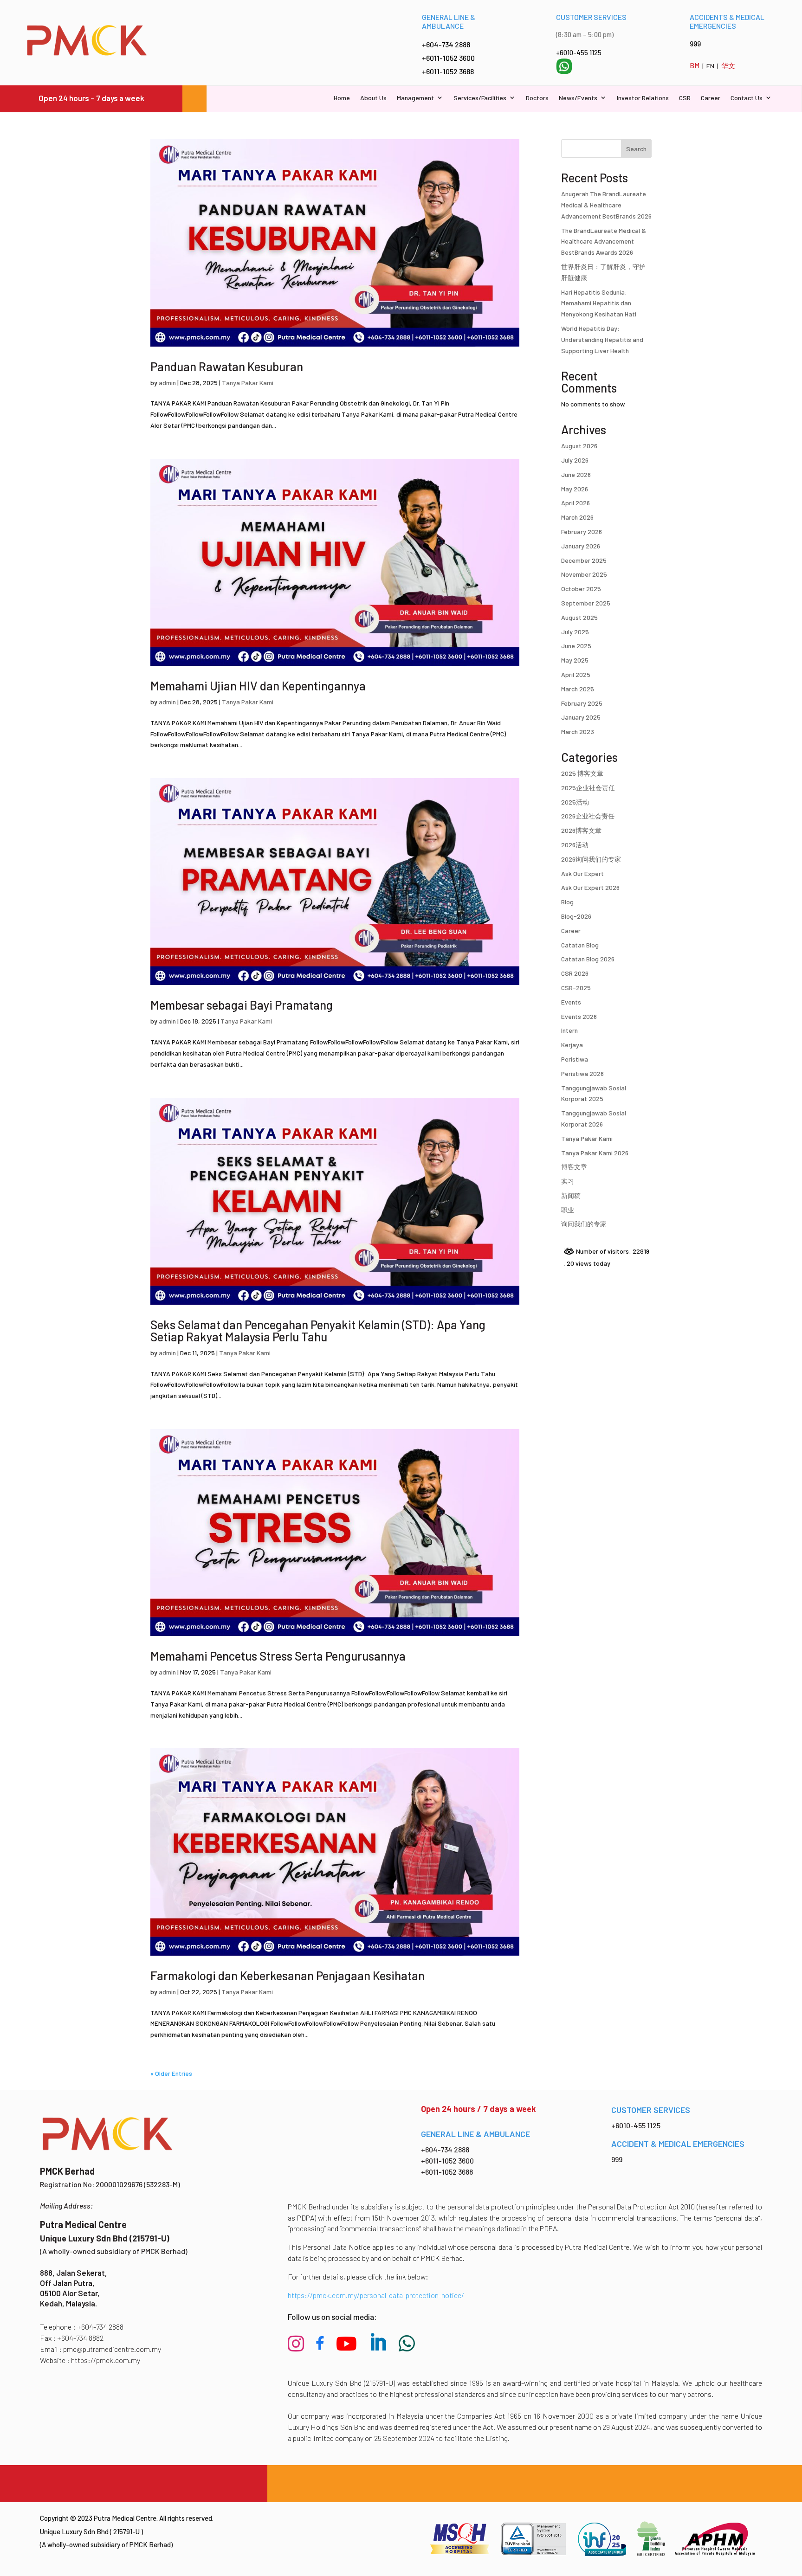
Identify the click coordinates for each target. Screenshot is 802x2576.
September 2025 (586, 603)
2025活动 (575, 802)
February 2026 (582, 531)
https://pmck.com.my (106, 2360)
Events (571, 1002)
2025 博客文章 (582, 773)
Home (342, 98)
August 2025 (579, 617)
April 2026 (576, 503)
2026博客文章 (581, 830)
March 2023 (578, 731)
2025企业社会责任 (588, 788)
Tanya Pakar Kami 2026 (595, 1153)
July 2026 (575, 460)
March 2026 (577, 517)
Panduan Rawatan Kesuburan (227, 366)
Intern (569, 1030)
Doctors (537, 98)
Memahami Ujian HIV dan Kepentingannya (258, 686)
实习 (568, 1181)
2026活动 (575, 845)
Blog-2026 (576, 916)
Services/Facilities (480, 98)
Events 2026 (579, 1016)
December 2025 (584, 560)
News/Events (578, 98)
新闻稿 (571, 1195)
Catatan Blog (580, 945)
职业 (568, 1210)
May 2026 (575, 489)
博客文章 (574, 1167)
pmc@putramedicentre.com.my (112, 2349)
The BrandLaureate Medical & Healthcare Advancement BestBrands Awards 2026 (604, 241)
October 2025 (581, 589)
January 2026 (581, 546)
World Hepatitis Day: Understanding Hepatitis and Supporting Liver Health (602, 339)
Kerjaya (572, 1045)
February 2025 (582, 703)
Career (711, 98)
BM (695, 65)
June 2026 (576, 474)
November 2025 (584, 574)
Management (415, 98)
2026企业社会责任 (588, 816)
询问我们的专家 (584, 1224)
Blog (567, 902)
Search (636, 149)
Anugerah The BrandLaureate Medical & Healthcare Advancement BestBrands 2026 (606, 205)
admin (167, 383)
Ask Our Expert (582, 873)
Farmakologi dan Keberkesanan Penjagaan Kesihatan (288, 1975)
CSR (685, 98)
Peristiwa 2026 (582, 1073)
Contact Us (747, 98)
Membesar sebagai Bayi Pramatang (242, 1005)
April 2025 (576, 674)
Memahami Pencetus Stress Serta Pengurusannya (278, 1656)
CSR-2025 (576, 988)
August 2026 (579, 446)
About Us (373, 98)
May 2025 (575, 660)
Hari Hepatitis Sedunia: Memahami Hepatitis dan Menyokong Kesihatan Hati (599, 303)
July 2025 (575, 632)
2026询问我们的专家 (591, 859)
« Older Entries (171, 2073)
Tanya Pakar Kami (248, 383)
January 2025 (581, 717)
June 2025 (576, 646)
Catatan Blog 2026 (588, 959)
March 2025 (578, 689)
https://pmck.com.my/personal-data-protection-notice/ (376, 2295)
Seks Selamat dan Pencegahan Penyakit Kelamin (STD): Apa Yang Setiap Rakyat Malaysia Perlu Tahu (318, 1330)
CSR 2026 (575, 973)
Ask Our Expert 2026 (590, 887)
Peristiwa (575, 1059)
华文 (728, 65)
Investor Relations (643, 98)
